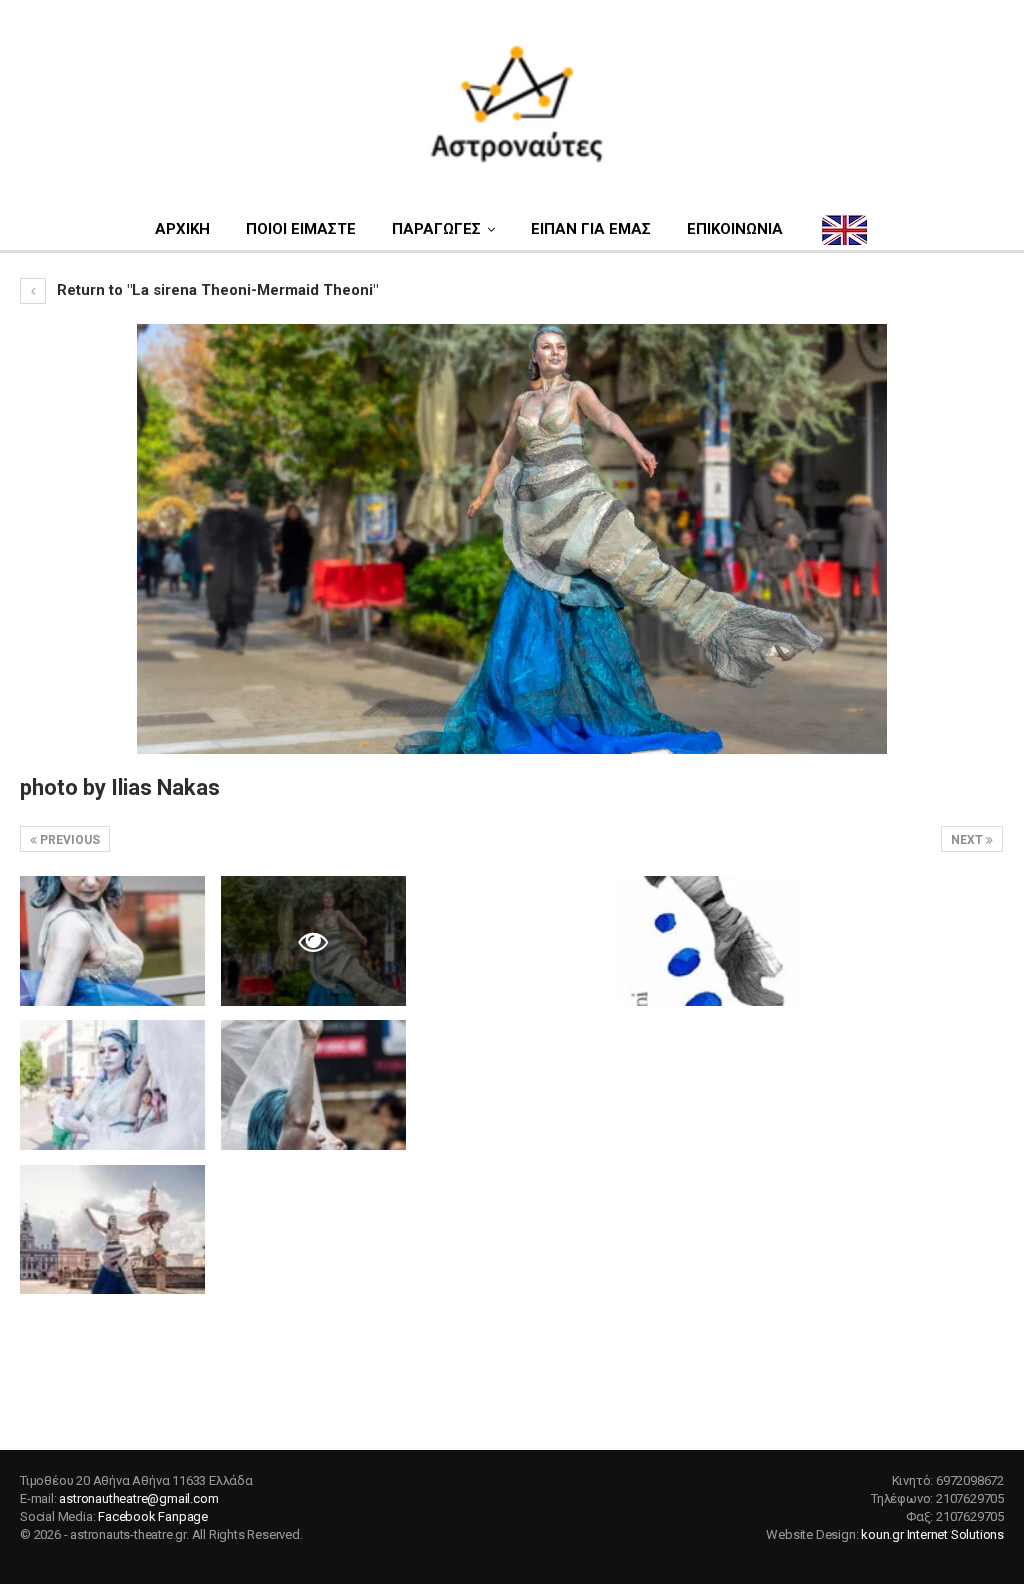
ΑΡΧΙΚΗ (182, 229)
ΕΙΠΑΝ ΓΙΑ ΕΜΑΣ (591, 229)
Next (968, 840)
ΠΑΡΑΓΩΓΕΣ (436, 229)
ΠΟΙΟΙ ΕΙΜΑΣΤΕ (301, 229)
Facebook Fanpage (153, 1516)
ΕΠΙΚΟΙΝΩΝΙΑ (735, 229)
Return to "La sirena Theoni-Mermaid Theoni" (215, 290)
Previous (68, 840)
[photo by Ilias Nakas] (112, 940)
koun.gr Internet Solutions (932, 1534)
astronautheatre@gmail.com (138, 1498)
